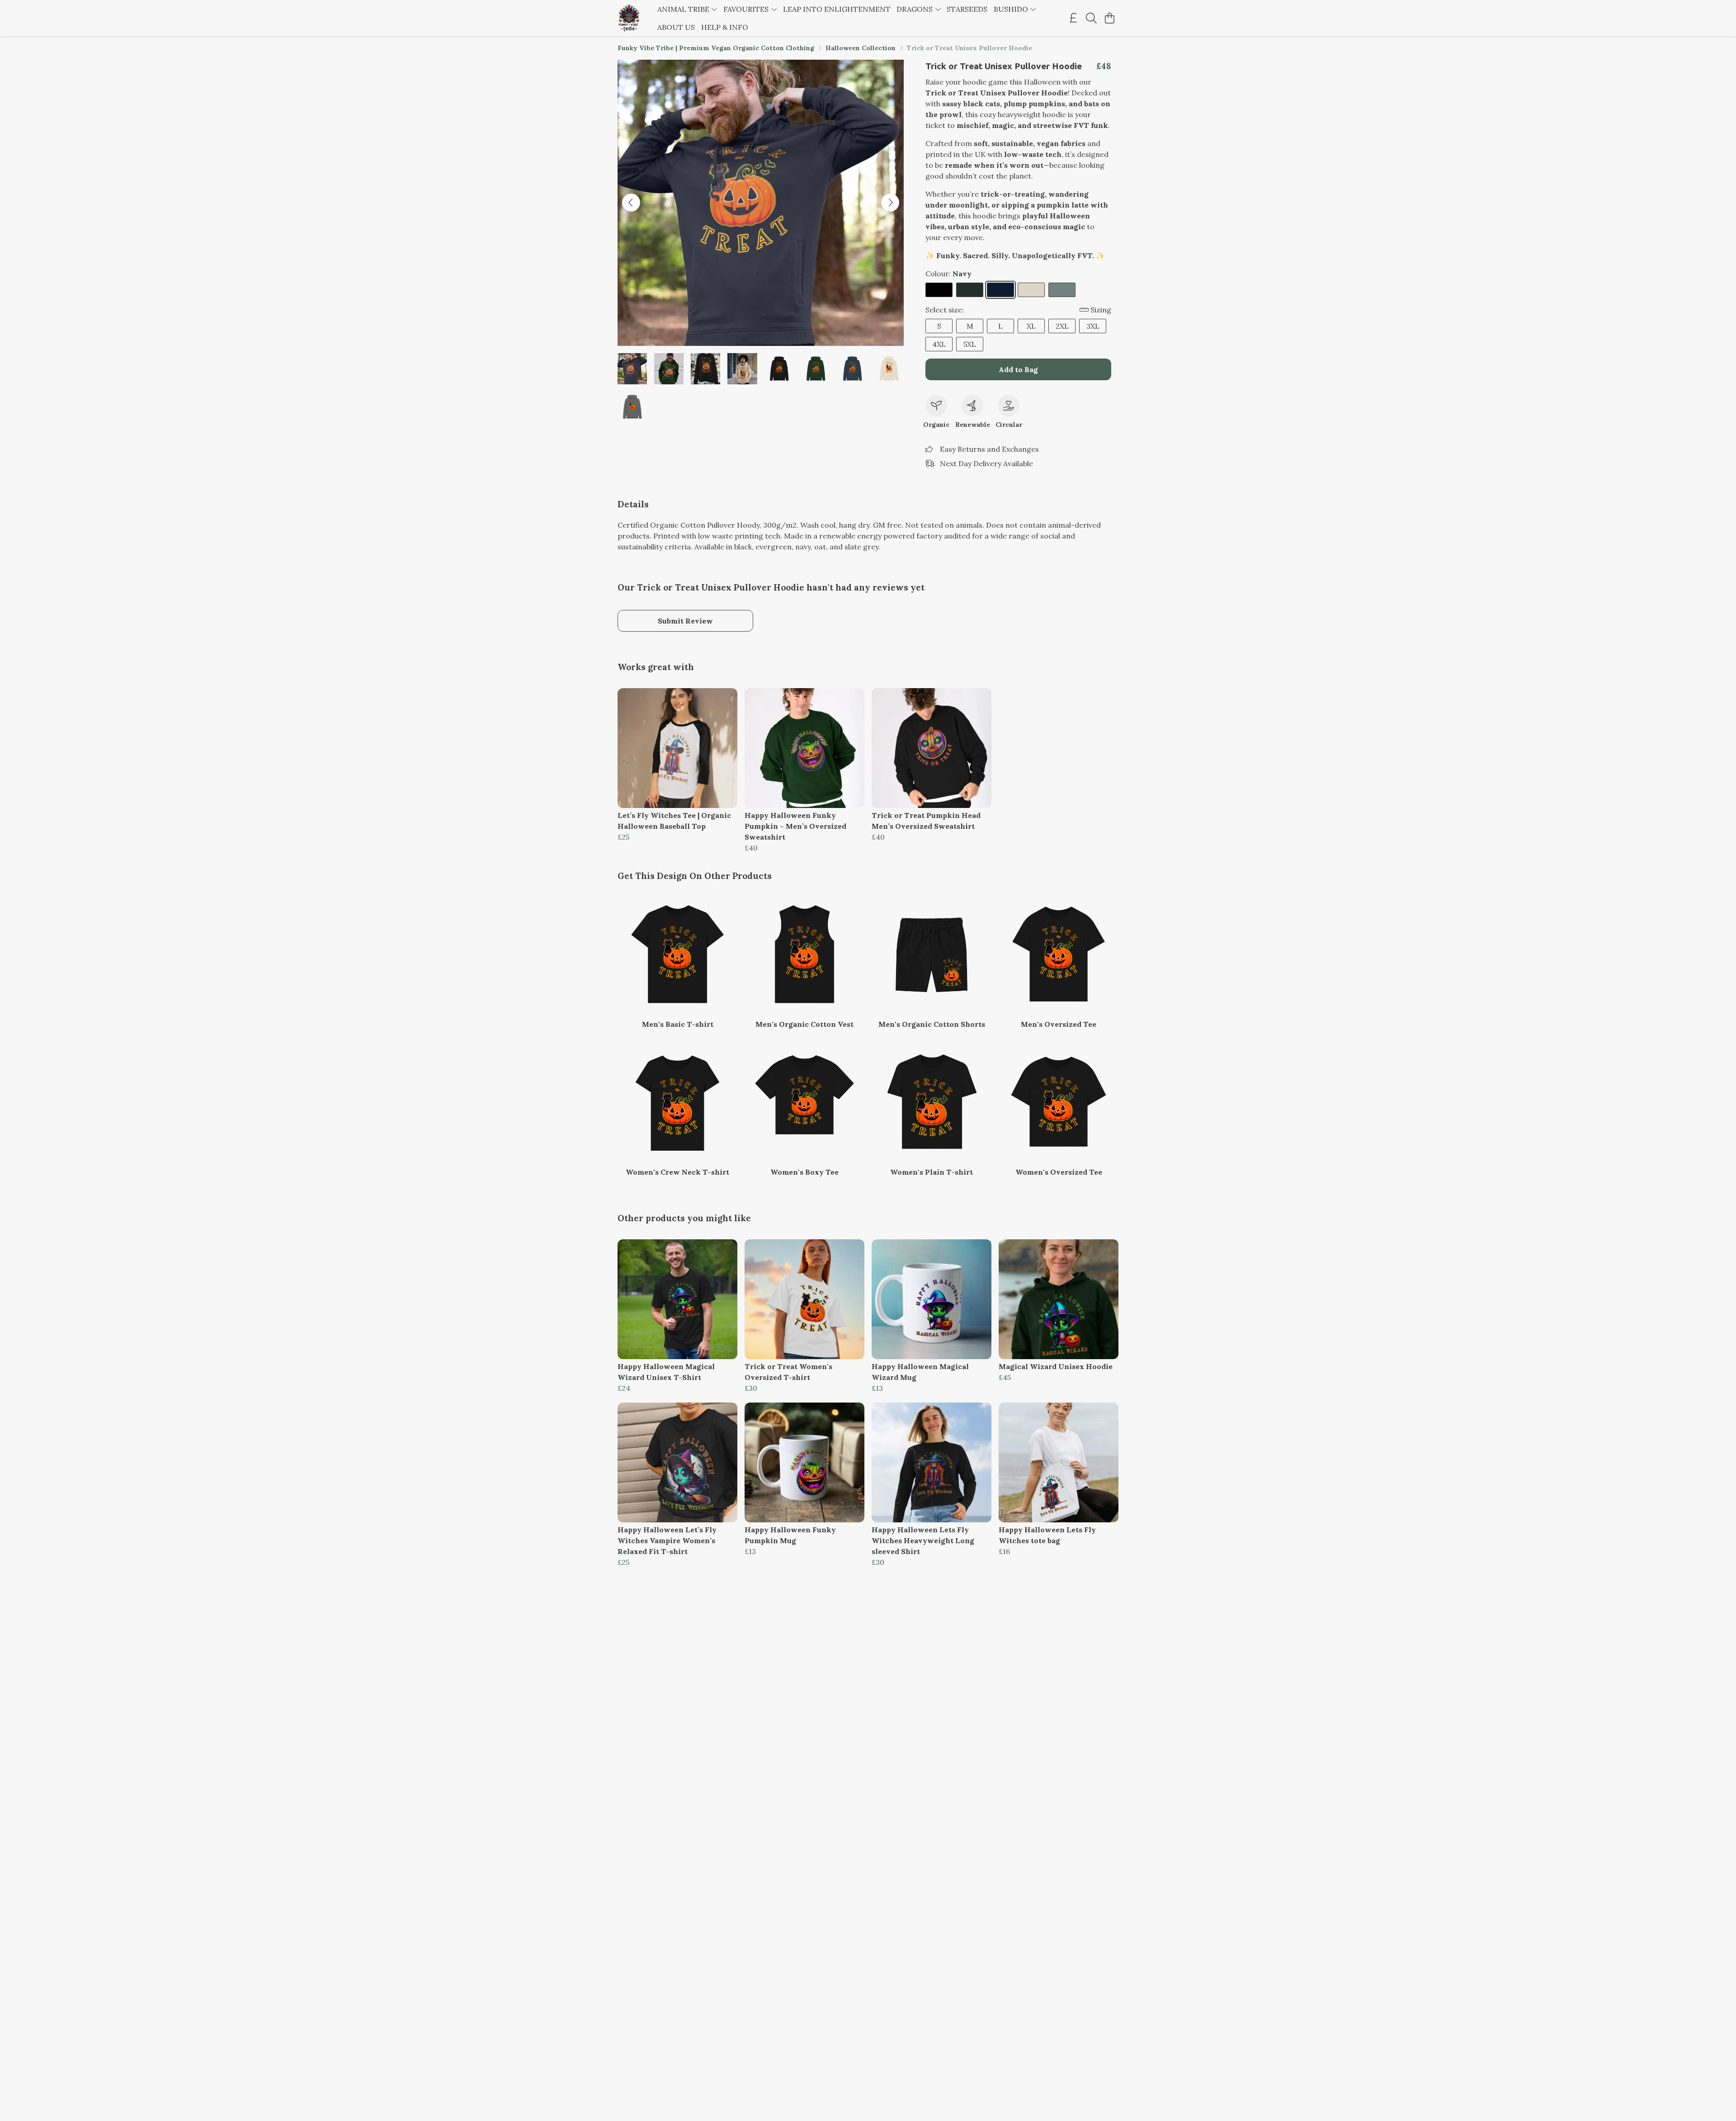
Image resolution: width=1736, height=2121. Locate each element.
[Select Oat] (1031, 290)
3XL (1093, 326)
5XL (970, 344)
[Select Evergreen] (970, 290)
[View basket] (1109, 18)
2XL (1062, 326)
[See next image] (890, 203)
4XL (939, 344)
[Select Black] (939, 290)
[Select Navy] (1000, 290)
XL (1031, 326)
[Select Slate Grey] (1062, 290)
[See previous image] (631, 203)
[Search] (1091, 18)
